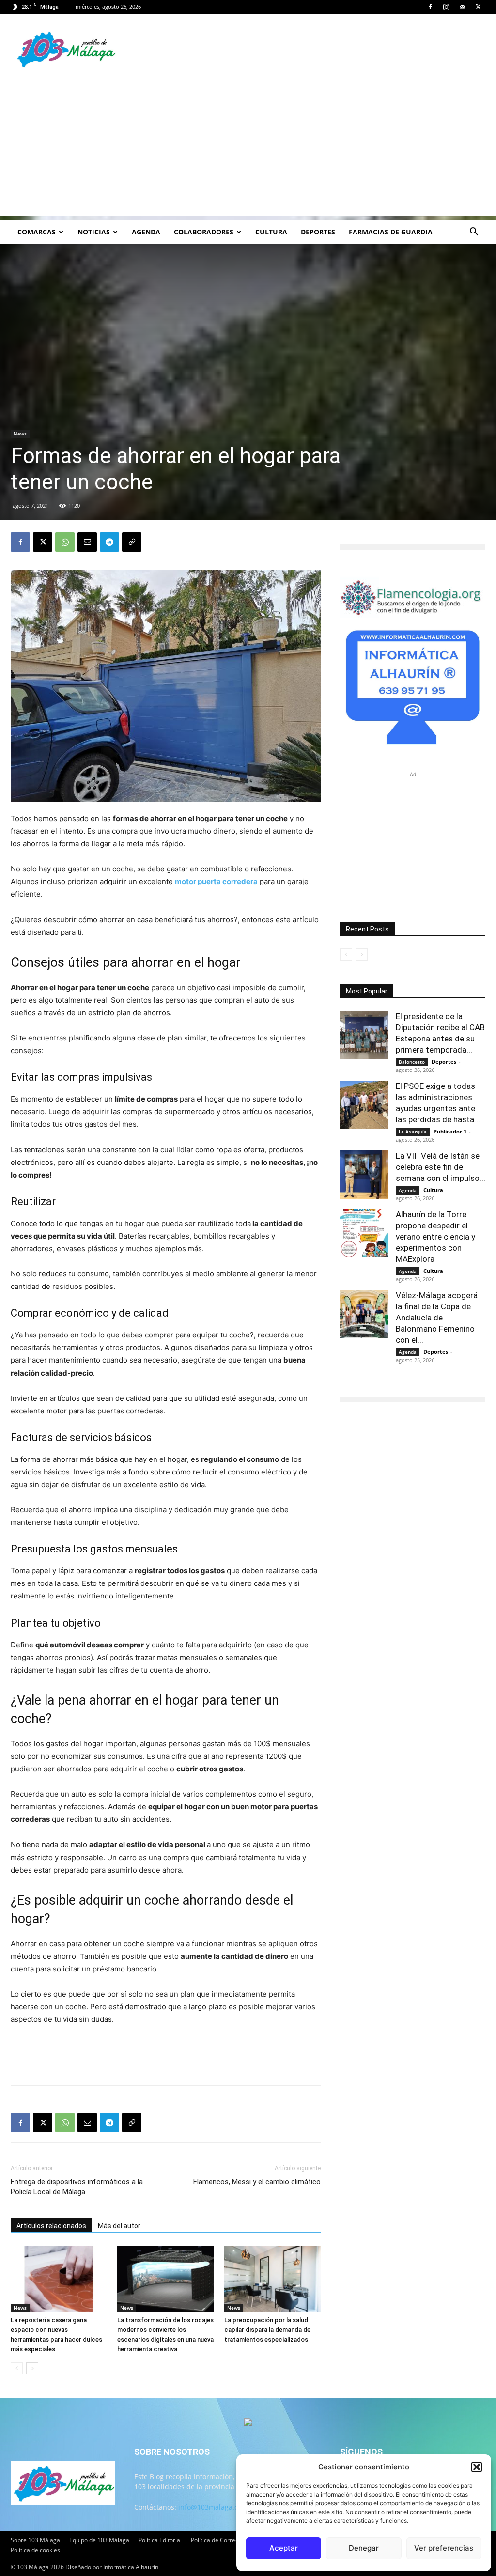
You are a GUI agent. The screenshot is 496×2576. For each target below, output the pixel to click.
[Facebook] (430, 7)
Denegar (364, 2548)
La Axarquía (413, 1132)
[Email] (87, 542)
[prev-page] (17, 2368)
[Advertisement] (248, 148)
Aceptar (284, 2548)
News (20, 434)
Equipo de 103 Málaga (99, 2540)
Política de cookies (35, 2550)
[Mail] (462, 7)
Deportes (318, 232)
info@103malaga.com (213, 2507)
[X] (478, 7)
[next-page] (32, 2368)
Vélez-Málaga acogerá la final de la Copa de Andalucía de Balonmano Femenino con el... (437, 1318)
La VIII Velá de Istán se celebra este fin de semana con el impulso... (441, 1167)
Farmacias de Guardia (391, 232)
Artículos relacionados (51, 2226)
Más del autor (119, 2226)
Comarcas (37, 232)
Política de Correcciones (223, 2540)
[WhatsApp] (65, 542)
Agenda (146, 232)
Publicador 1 (450, 1131)
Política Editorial (160, 2540)
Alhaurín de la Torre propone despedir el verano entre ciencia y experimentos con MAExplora (435, 1237)
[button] (477, 2467)
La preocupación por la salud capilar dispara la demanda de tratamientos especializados (267, 2330)
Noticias (94, 232)
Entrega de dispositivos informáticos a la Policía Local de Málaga (77, 2187)
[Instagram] (446, 7)
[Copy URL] (132, 542)
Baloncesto (412, 1062)
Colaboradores (204, 232)
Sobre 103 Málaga (35, 2540)
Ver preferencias (444, 2548)
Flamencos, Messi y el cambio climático (257, 2182)
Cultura (271, 232)
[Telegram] (109, 542)
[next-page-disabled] (362, 954)
